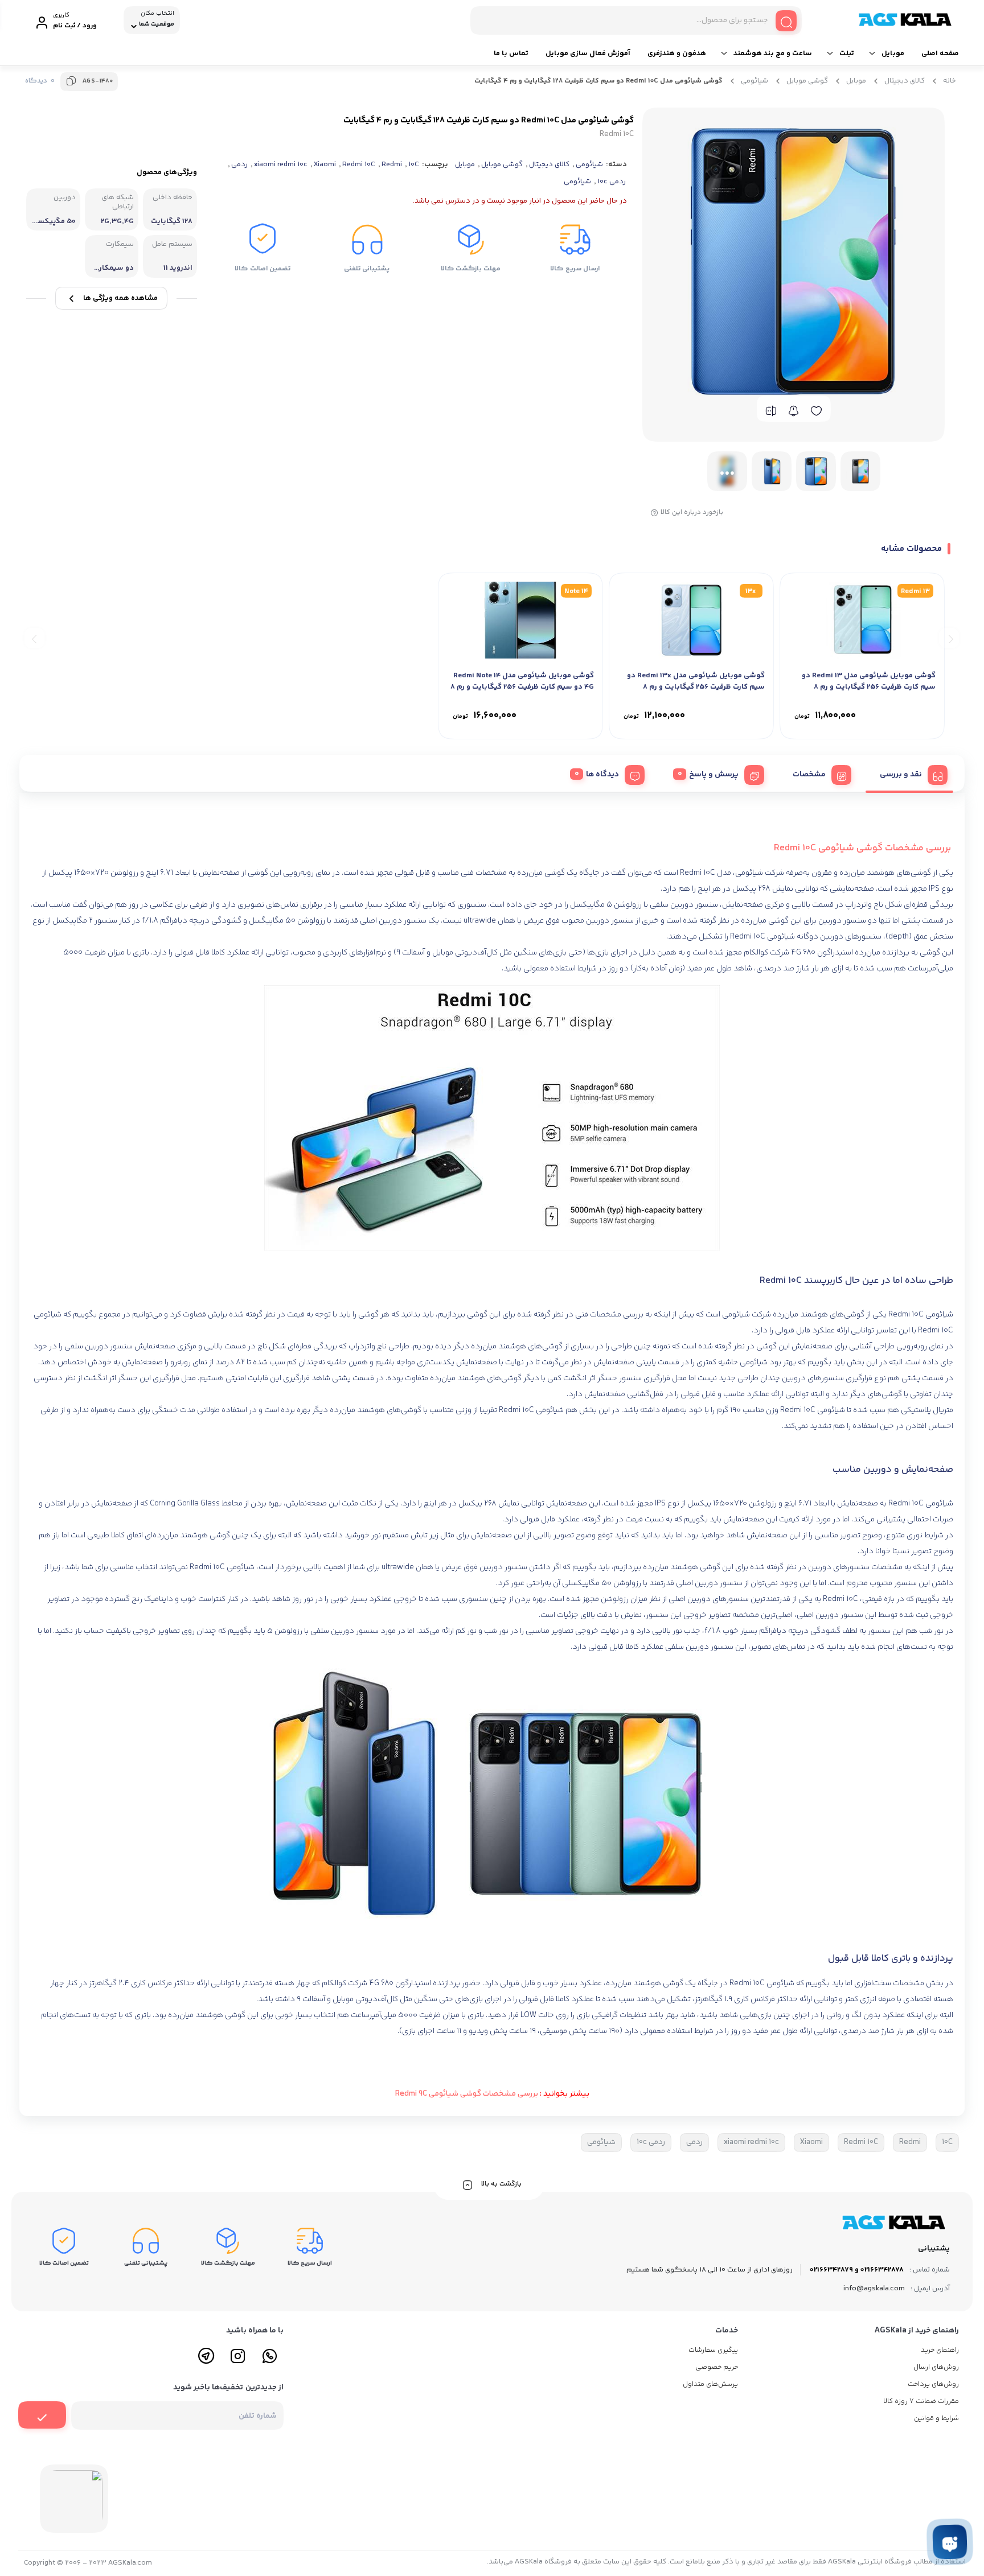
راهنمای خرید (940, 2350)
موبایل (893, 54)
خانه (950, 81)
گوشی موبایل (807, 81)
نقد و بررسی (901, 775)
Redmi (392, 164)
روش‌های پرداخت (933, 2384)
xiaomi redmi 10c (281, 164)
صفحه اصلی (940, 54)
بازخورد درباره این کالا (692, 513)
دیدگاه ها (602, 775)
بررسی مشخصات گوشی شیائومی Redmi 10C (864, 848)
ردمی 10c (612, 182)
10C (414, 164)
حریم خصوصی (717, 2367)
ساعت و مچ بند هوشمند (773, 54)
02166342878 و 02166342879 (857, 2270)
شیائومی (755, 81)
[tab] (909, 773)
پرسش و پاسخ (714, 775)
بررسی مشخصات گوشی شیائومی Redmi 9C (467, 2094)
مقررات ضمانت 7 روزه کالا (921, 2402)
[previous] (949, 638)
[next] (34, 638)
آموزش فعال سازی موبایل (588, 54)
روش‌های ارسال (936, 2367)
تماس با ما (511, 54)
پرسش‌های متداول (710, 2384)
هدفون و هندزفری (677, 54)
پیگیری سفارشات (713, 2350)
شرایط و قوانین (936, 2419)
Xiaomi (325, 164)
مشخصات (809, 775)
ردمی (239, 164)
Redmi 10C (359, 164)
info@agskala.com (874, 2289)
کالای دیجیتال (905, 81)
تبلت (847, 54)
